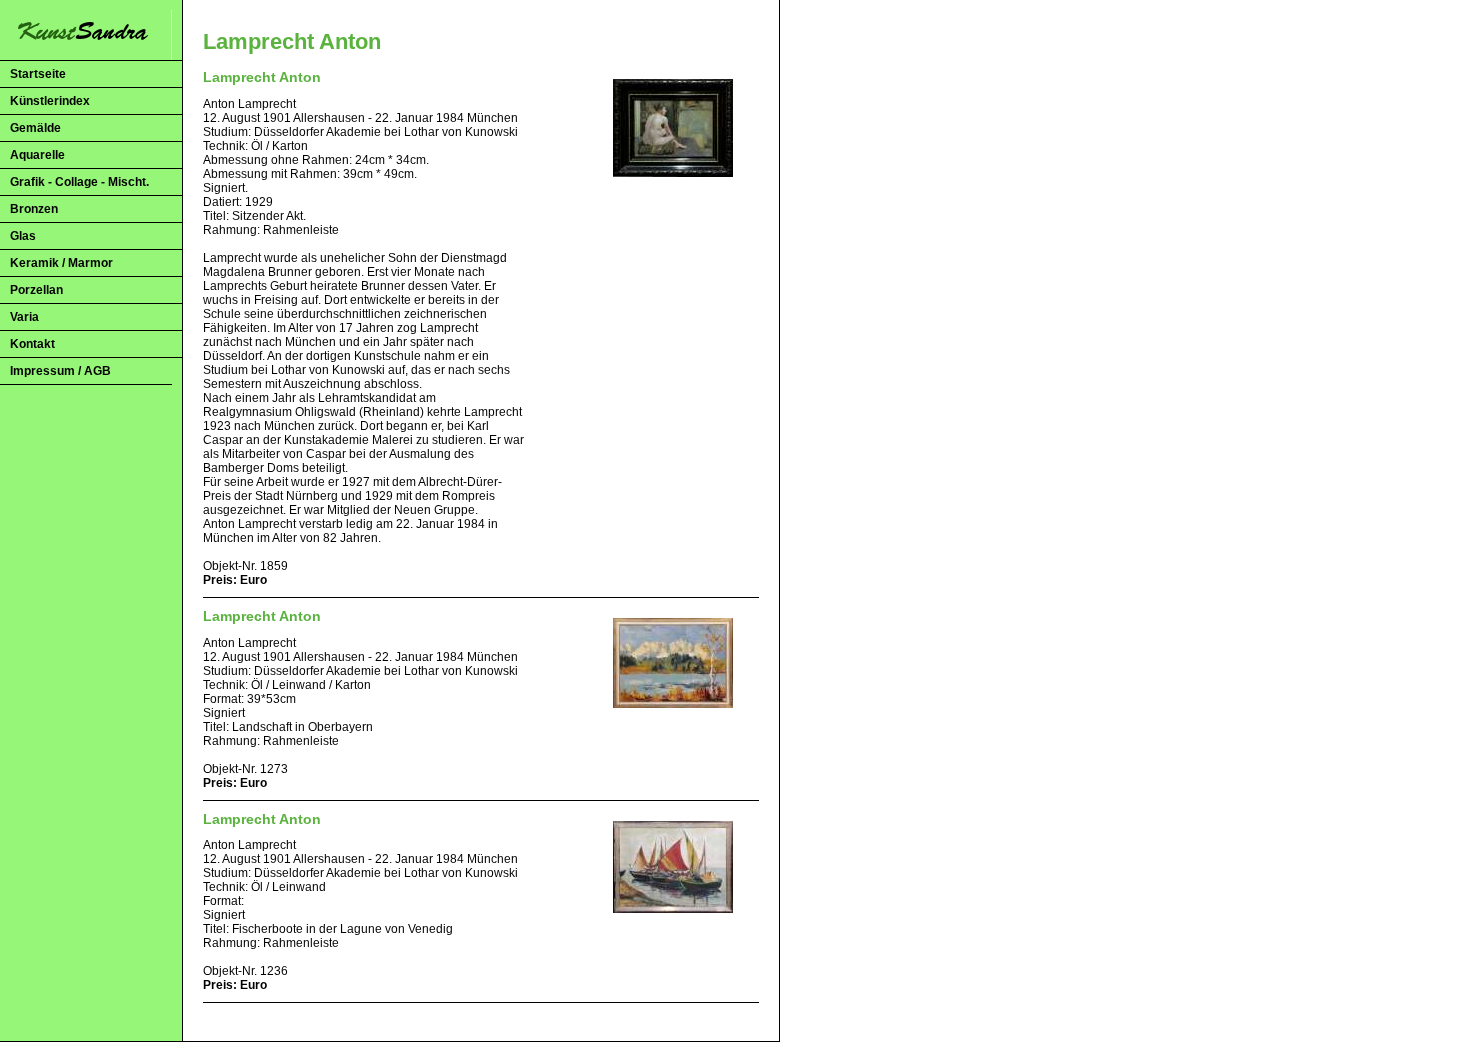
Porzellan (36, 290)
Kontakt (32, 344)
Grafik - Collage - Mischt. (79, 182)
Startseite (38, 74)
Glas (23, 236)
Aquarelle (37, 155)
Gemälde (35, 128)
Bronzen (34, 209)
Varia (24, 317)
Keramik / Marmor (61, 263)
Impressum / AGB (60, 371)
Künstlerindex (50, 101)
